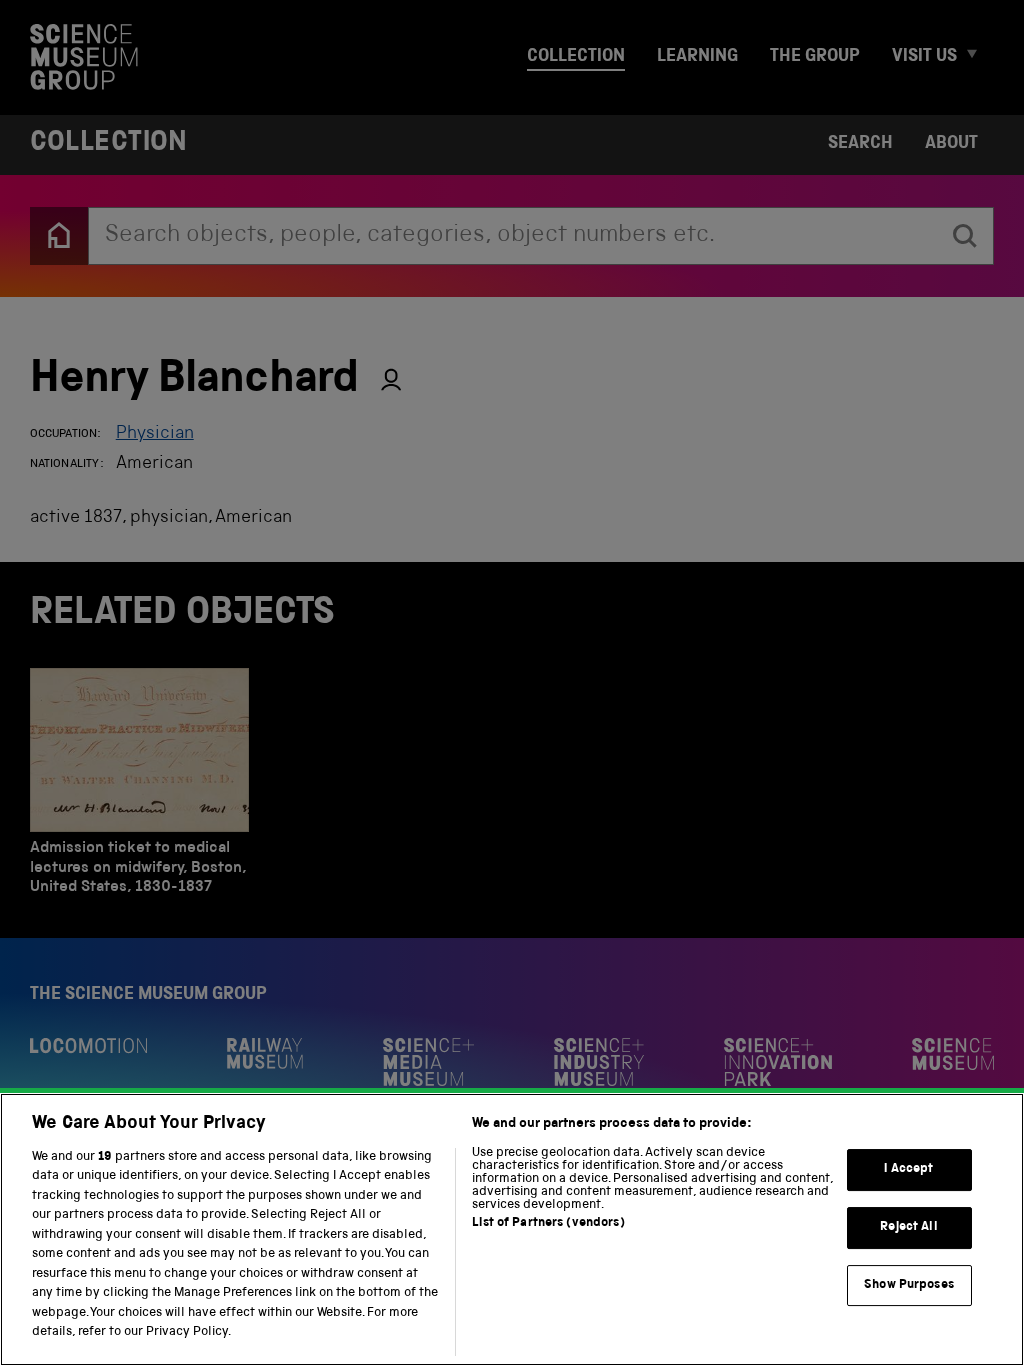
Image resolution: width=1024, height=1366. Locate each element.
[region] (512, 1229)
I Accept (908, 1170)
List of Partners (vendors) (548, 1223)
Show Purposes (909, 1285)
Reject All (908, 1227)
